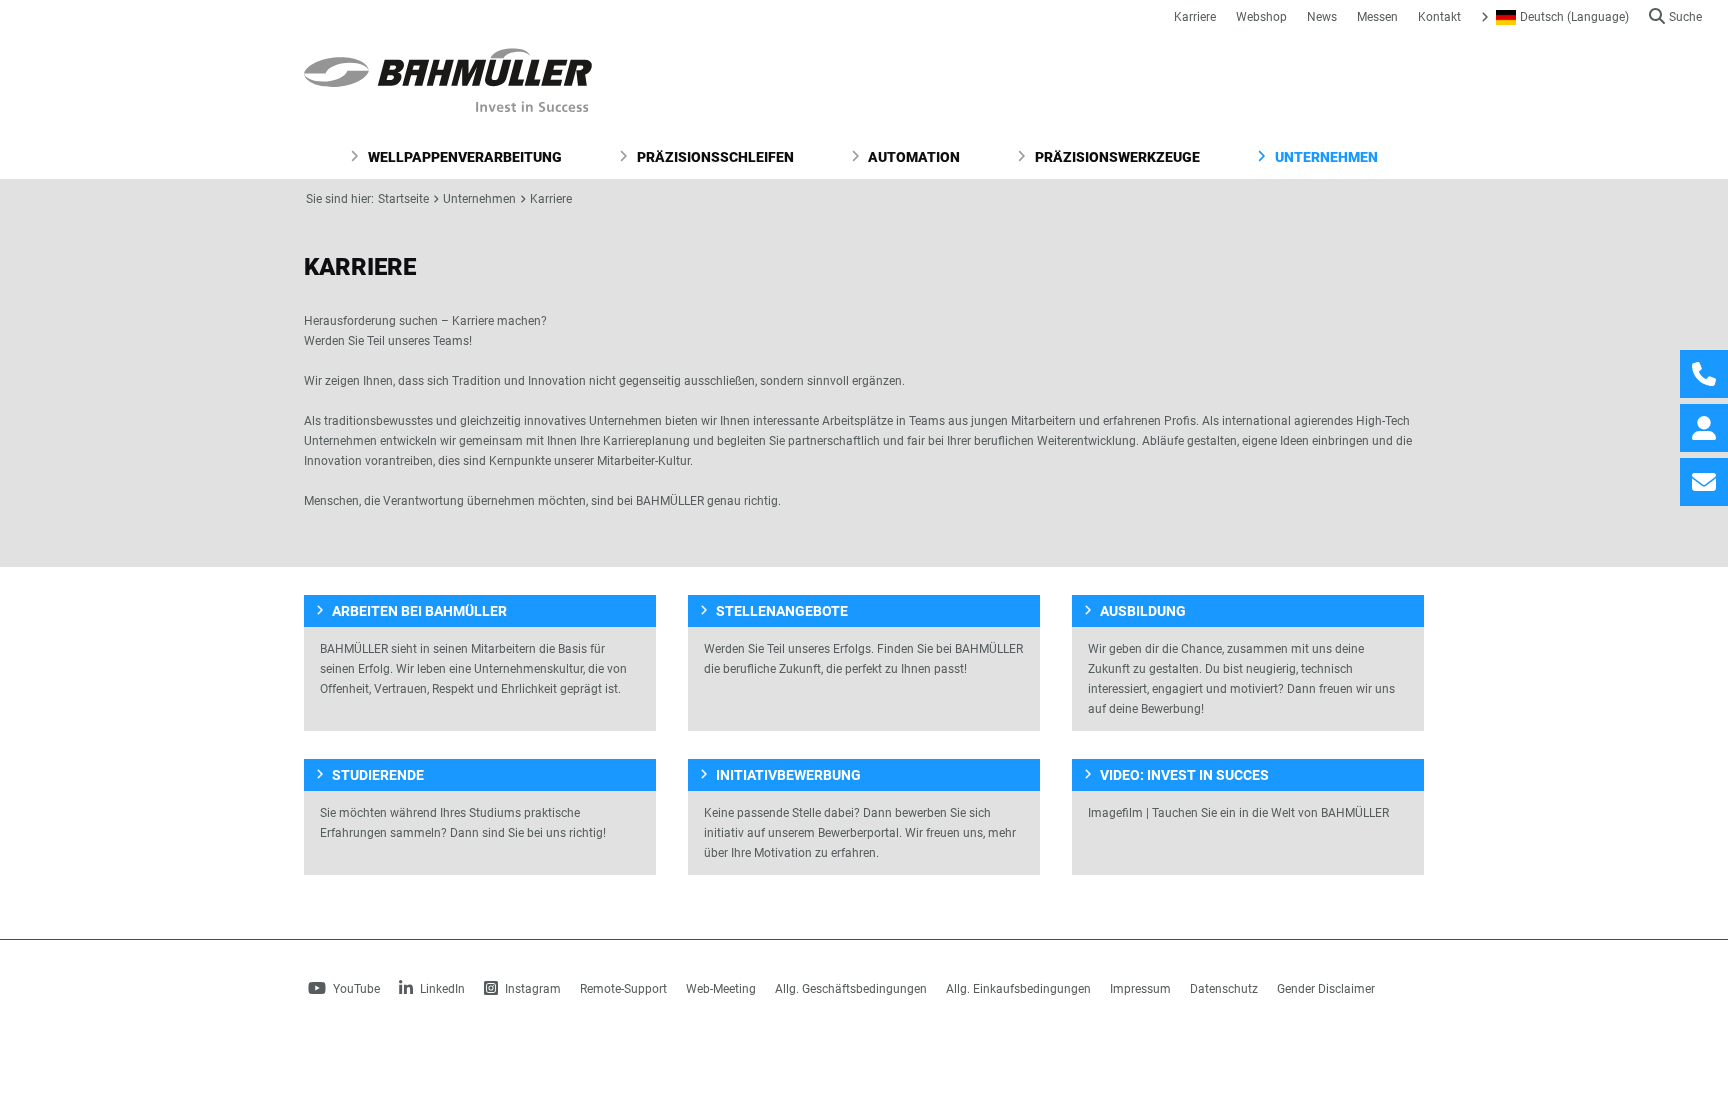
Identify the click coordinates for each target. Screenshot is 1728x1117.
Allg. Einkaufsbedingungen (1018, 989)
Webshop (1261, 17)
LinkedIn (441, 989)
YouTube (355, 989)
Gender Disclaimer (1326, 989)
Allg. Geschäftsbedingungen (851, 989)
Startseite (403, 199)
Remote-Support (623, 989)
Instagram (531, 989)
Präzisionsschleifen (714, 157)
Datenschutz (1224, 989)
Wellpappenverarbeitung (463, 157)
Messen (1377, 17)
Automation (912, 157)
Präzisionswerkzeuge (1116, 157)
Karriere (1195, 17)
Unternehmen (1325, 157)
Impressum (1140, 989)
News (1322, 17)
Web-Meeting (721, 989)
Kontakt (1439, 17)
